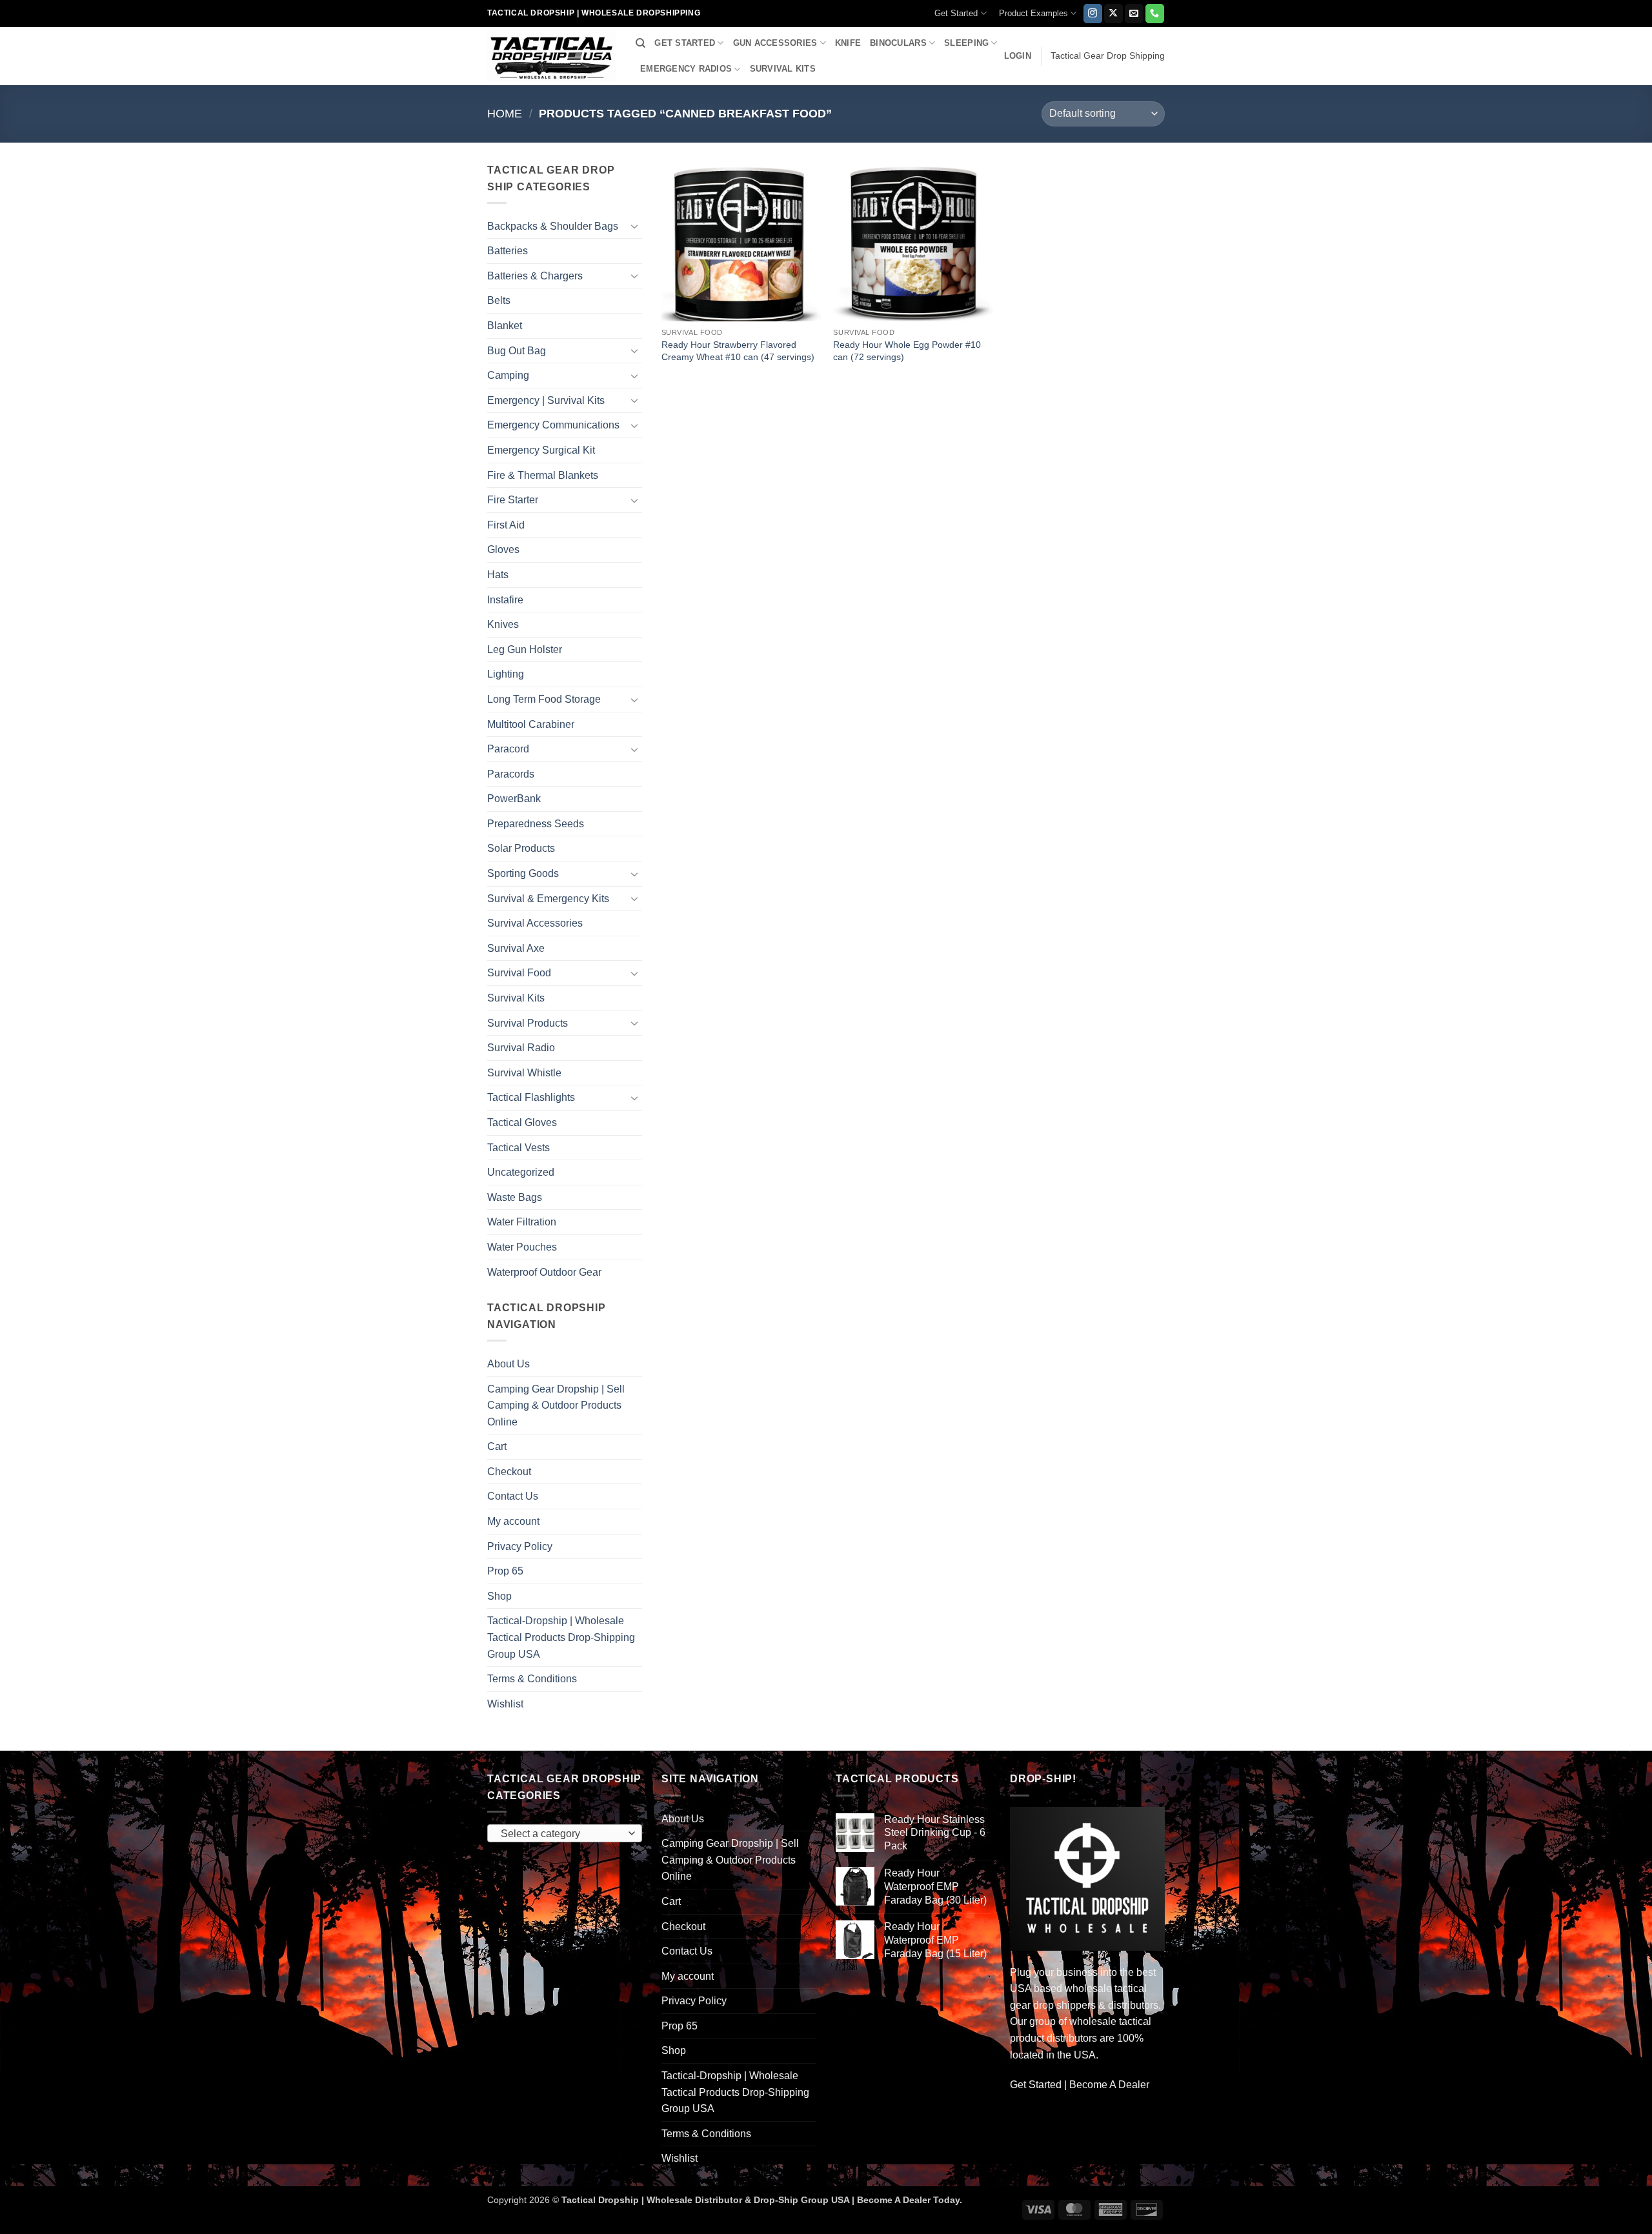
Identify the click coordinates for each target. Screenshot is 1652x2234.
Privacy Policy (520, 1546)
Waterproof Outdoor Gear (544, 1272)
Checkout (509, 1472)
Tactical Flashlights (531, 1097)
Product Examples (1033, 13)
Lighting (506, 674)
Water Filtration (522, 1222)
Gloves (503, 549)
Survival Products (528, 1023)
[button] (1018, 56)
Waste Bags (515, 1197)
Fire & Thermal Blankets (543, 475)
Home (505, 113)
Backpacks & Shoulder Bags (553, 226)
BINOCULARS (898, 43)
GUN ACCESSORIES (775, 43)
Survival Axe (516, 948)
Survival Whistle (524, 1073)
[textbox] (562, 1834)
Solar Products (521, 848)
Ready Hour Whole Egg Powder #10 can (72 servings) (907, 351)
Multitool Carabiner (531, 724)
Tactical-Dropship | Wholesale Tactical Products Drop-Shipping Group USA (561, 1637)
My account (513, 1521)
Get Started (956, 13)
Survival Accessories (535, 923)
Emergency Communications (553, 425)
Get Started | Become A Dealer (1080, 2085)
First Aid (506, 525)
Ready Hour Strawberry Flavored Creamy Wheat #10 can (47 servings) (738, 351)
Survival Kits (516, 998)
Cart (497, 1446)
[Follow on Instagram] (1093, 14)
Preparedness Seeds (536, 824)
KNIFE (848, 43)
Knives (503, 624)
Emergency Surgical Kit (541, 450)
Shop (499, 1596)
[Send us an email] (1134, 14)
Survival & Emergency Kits (548, 899)
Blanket (505, 326)
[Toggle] (634, 226)
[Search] (640, 43)
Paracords (511, 774)
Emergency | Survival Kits (546, 400)
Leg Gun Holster (525, 649)
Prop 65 (505, 1571)
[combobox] (565, 1833)
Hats (498, 575)
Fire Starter (513, 500)
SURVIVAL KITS (783, 69)
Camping (508, 375)
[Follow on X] (1113, 14)
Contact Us (513, 1496)
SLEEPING (966, 43)
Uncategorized (521, 1172)
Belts (499, 300)
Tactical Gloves (522, 1122)
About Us (509, 1364)
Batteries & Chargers (535, 276)
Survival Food (519, 973)
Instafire (505, 600)
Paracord (508, 749)
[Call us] (1155, 14)
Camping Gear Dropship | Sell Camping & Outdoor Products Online (556, 1405)
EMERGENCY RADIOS (686, 69)
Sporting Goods (523, 873)
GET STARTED (685, 43)
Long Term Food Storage (544, 699)
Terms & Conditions (532, 1679)
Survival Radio (521, 1048)
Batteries (508, 251)
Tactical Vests (519, 1148)
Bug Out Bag (517, 351)
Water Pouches (522, 1247)
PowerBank (514, 799)
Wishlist (505, 1704)
